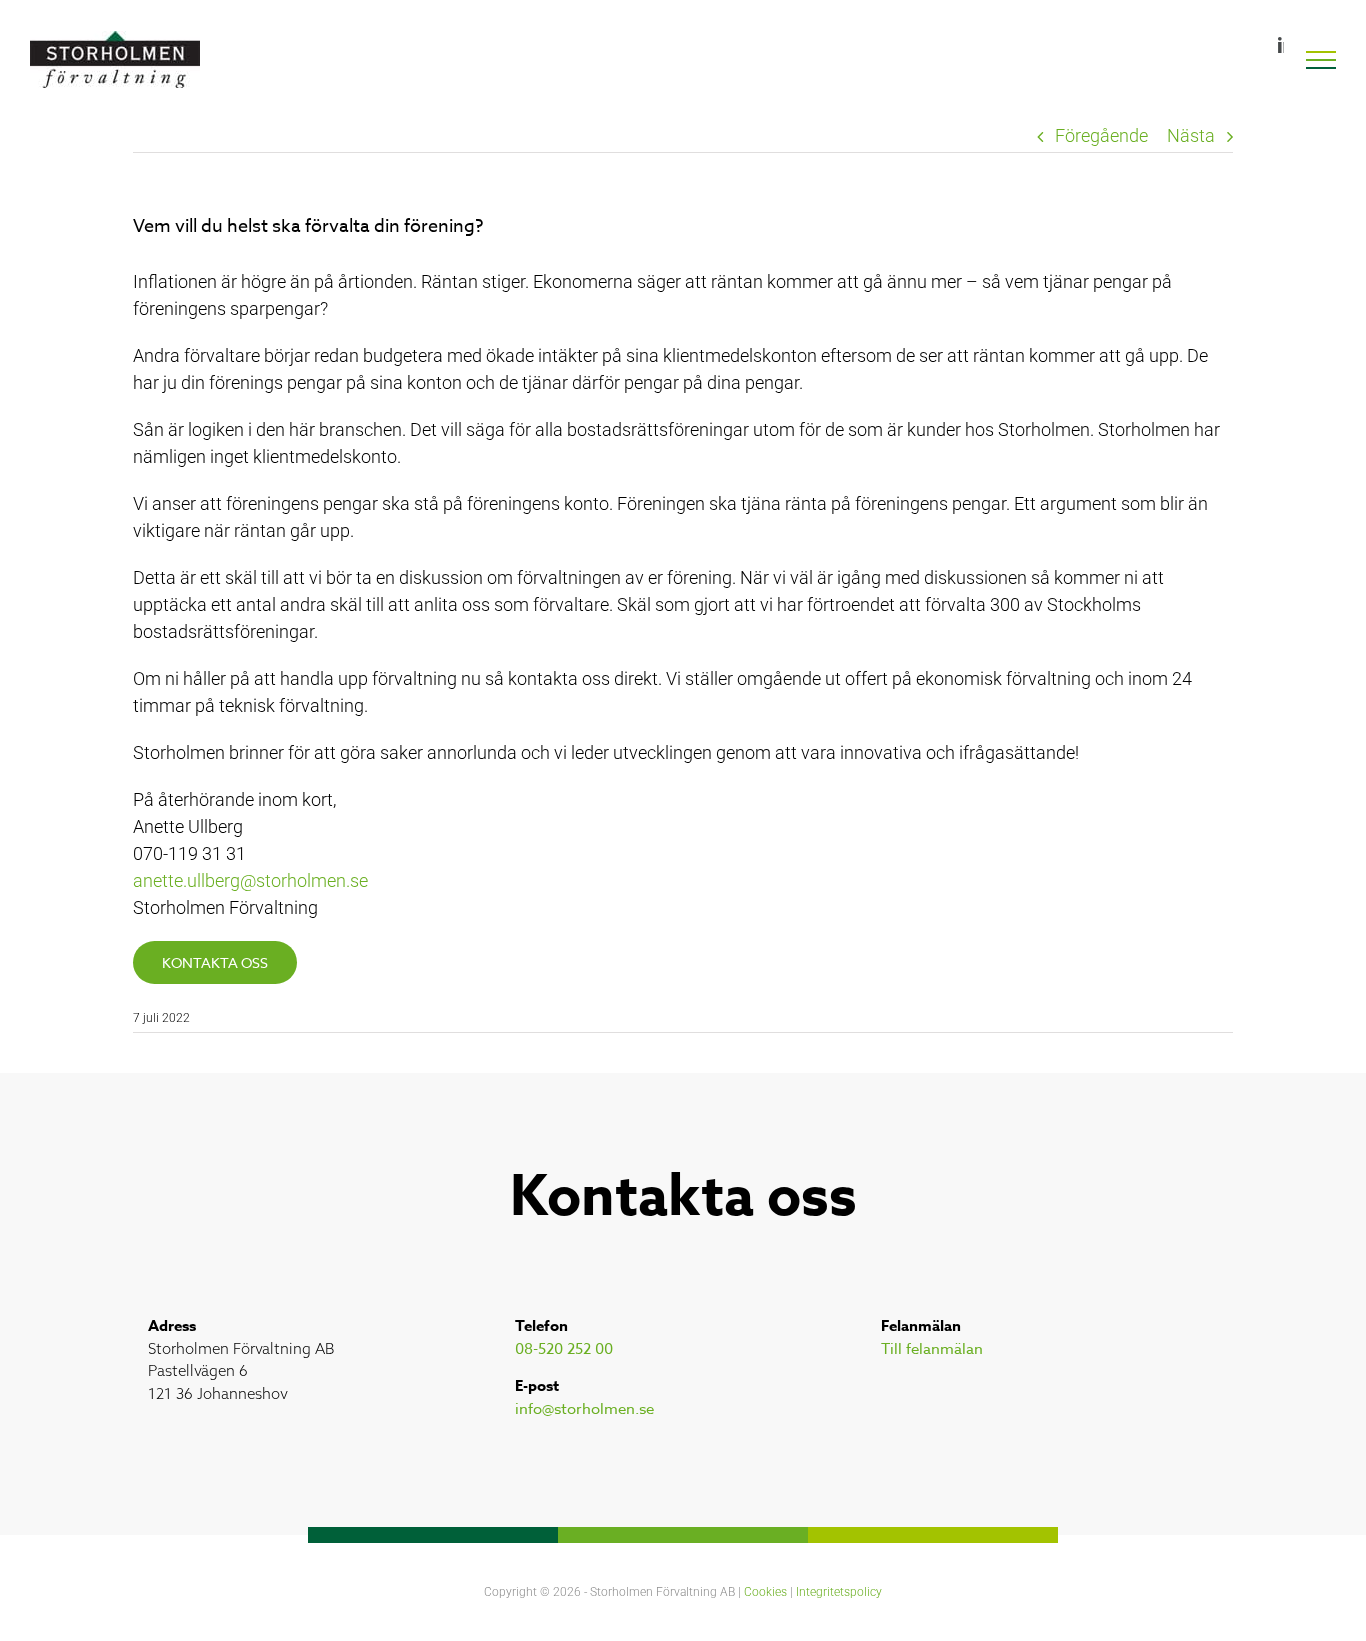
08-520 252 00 (564, 1349)
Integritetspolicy (839, 1592)
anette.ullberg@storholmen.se (250, 880)
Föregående (1101, 135)
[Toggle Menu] (1321, 60)
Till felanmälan (932, 1349)
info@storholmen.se (584, 1409)
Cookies (765, 1592)
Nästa (1191, 135)
